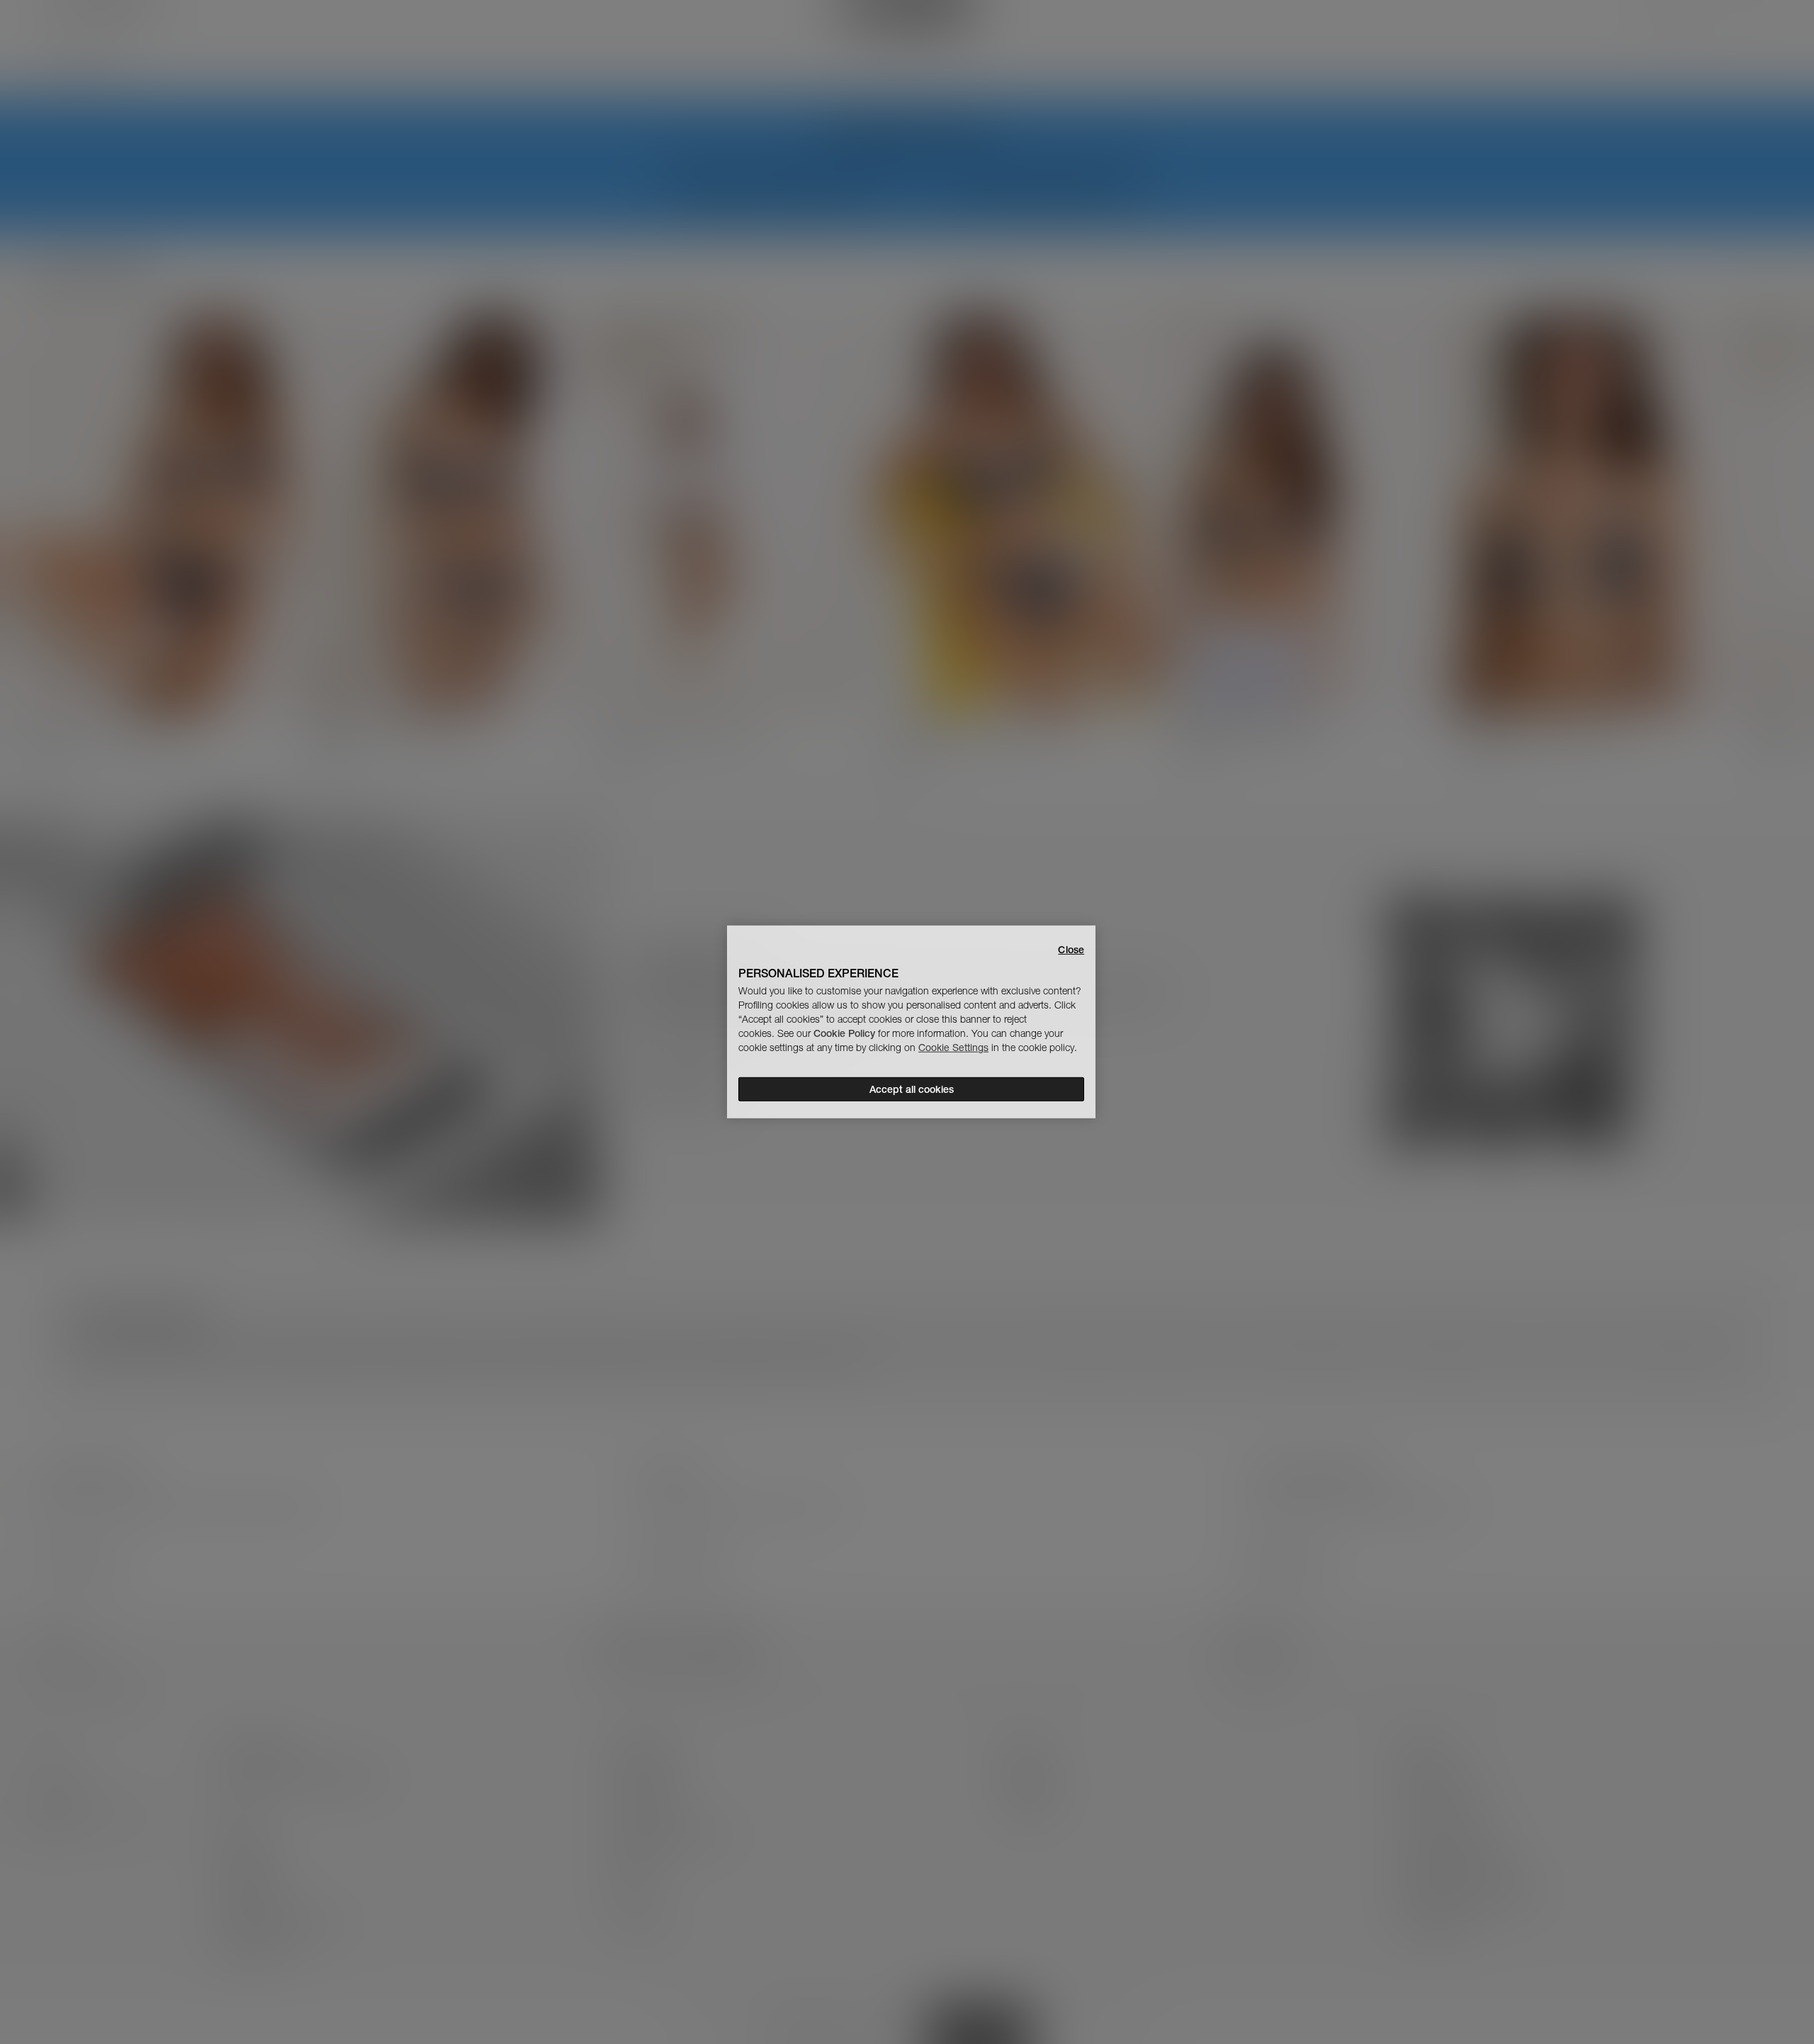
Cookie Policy (844, 1033)
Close (1071, 950)
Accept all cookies (912, 1089)
